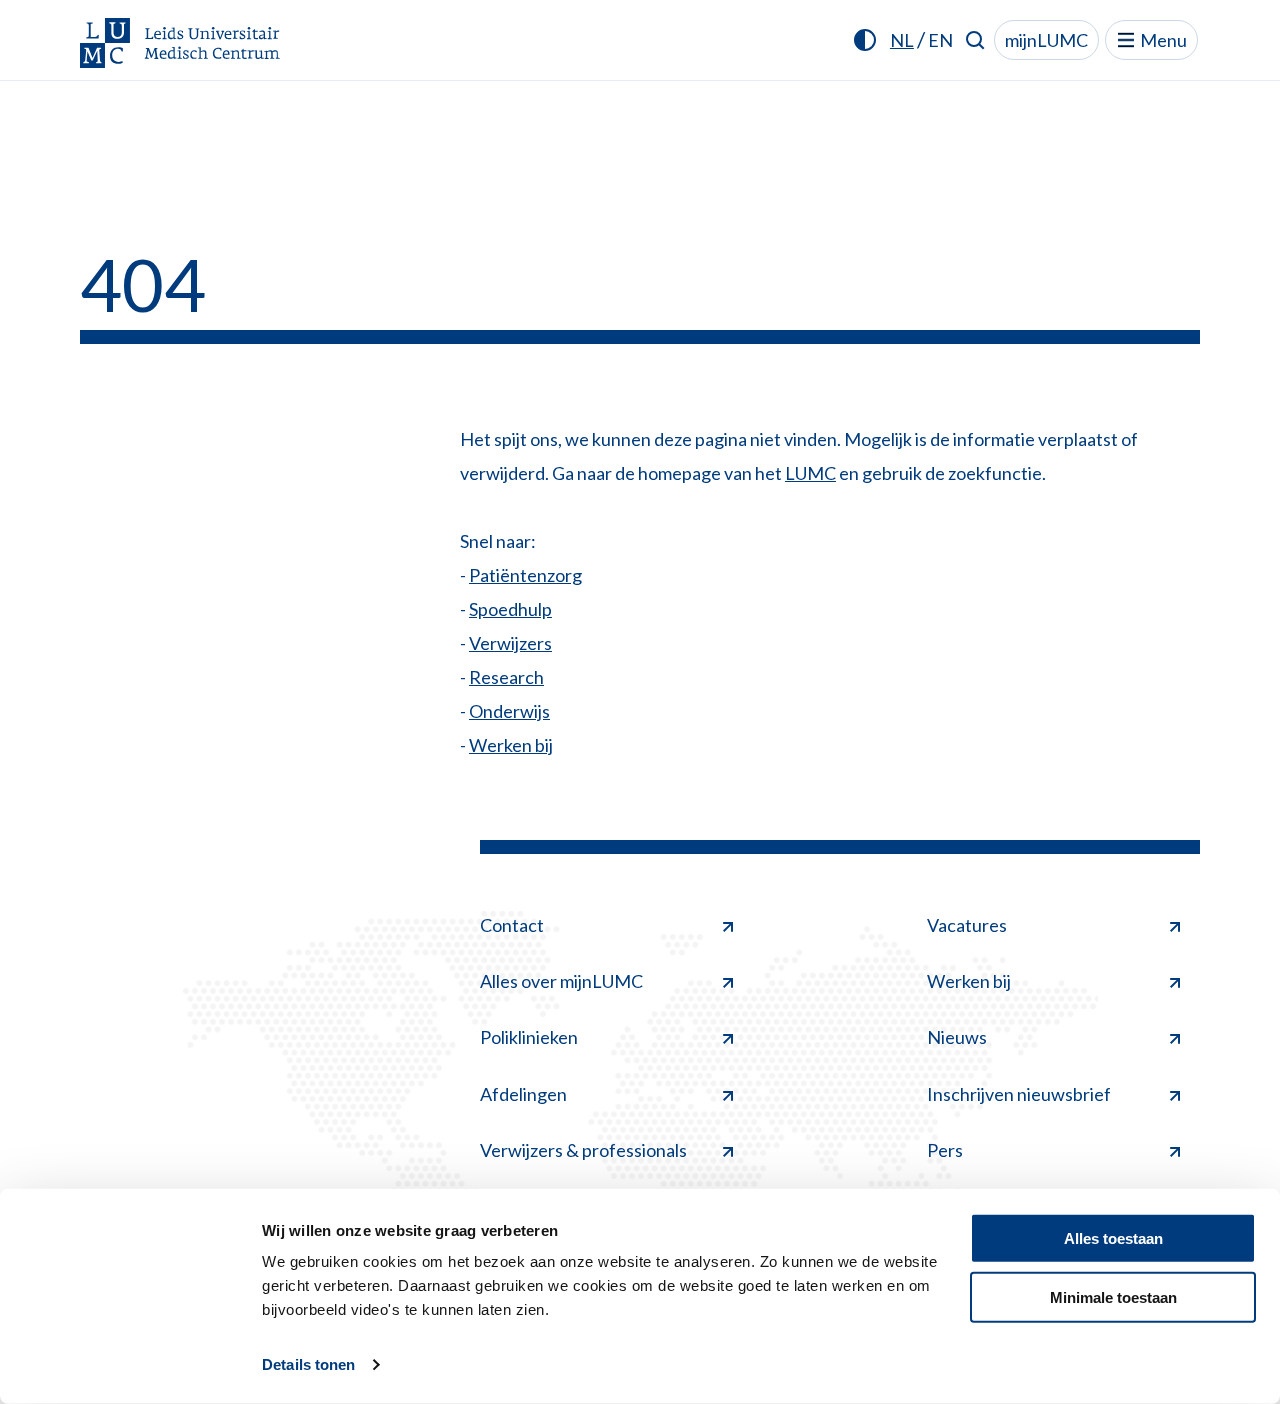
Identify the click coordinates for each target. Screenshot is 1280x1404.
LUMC (810, 473)
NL (902, 40)
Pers (945, 1150)
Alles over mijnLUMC (561, 981)
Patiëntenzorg (525, 575)
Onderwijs (509, 711)
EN (940, 40)
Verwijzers (510, 643)
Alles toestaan (1113, 1238)
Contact (512, 925)
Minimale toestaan (1113, 1296)
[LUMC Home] (180, 44)
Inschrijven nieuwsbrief (1019, 1094)
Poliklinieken (529, 1037)
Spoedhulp (510, 609)
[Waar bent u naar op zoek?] (975, 40)
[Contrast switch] (865, 40)
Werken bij (511, 745)
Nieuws (957, 1037)
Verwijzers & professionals (583, 1150)
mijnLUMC (1046, 40)
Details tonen (308, 1364)
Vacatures (967, 925)
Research (506, 677)
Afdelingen (523, 1094)
